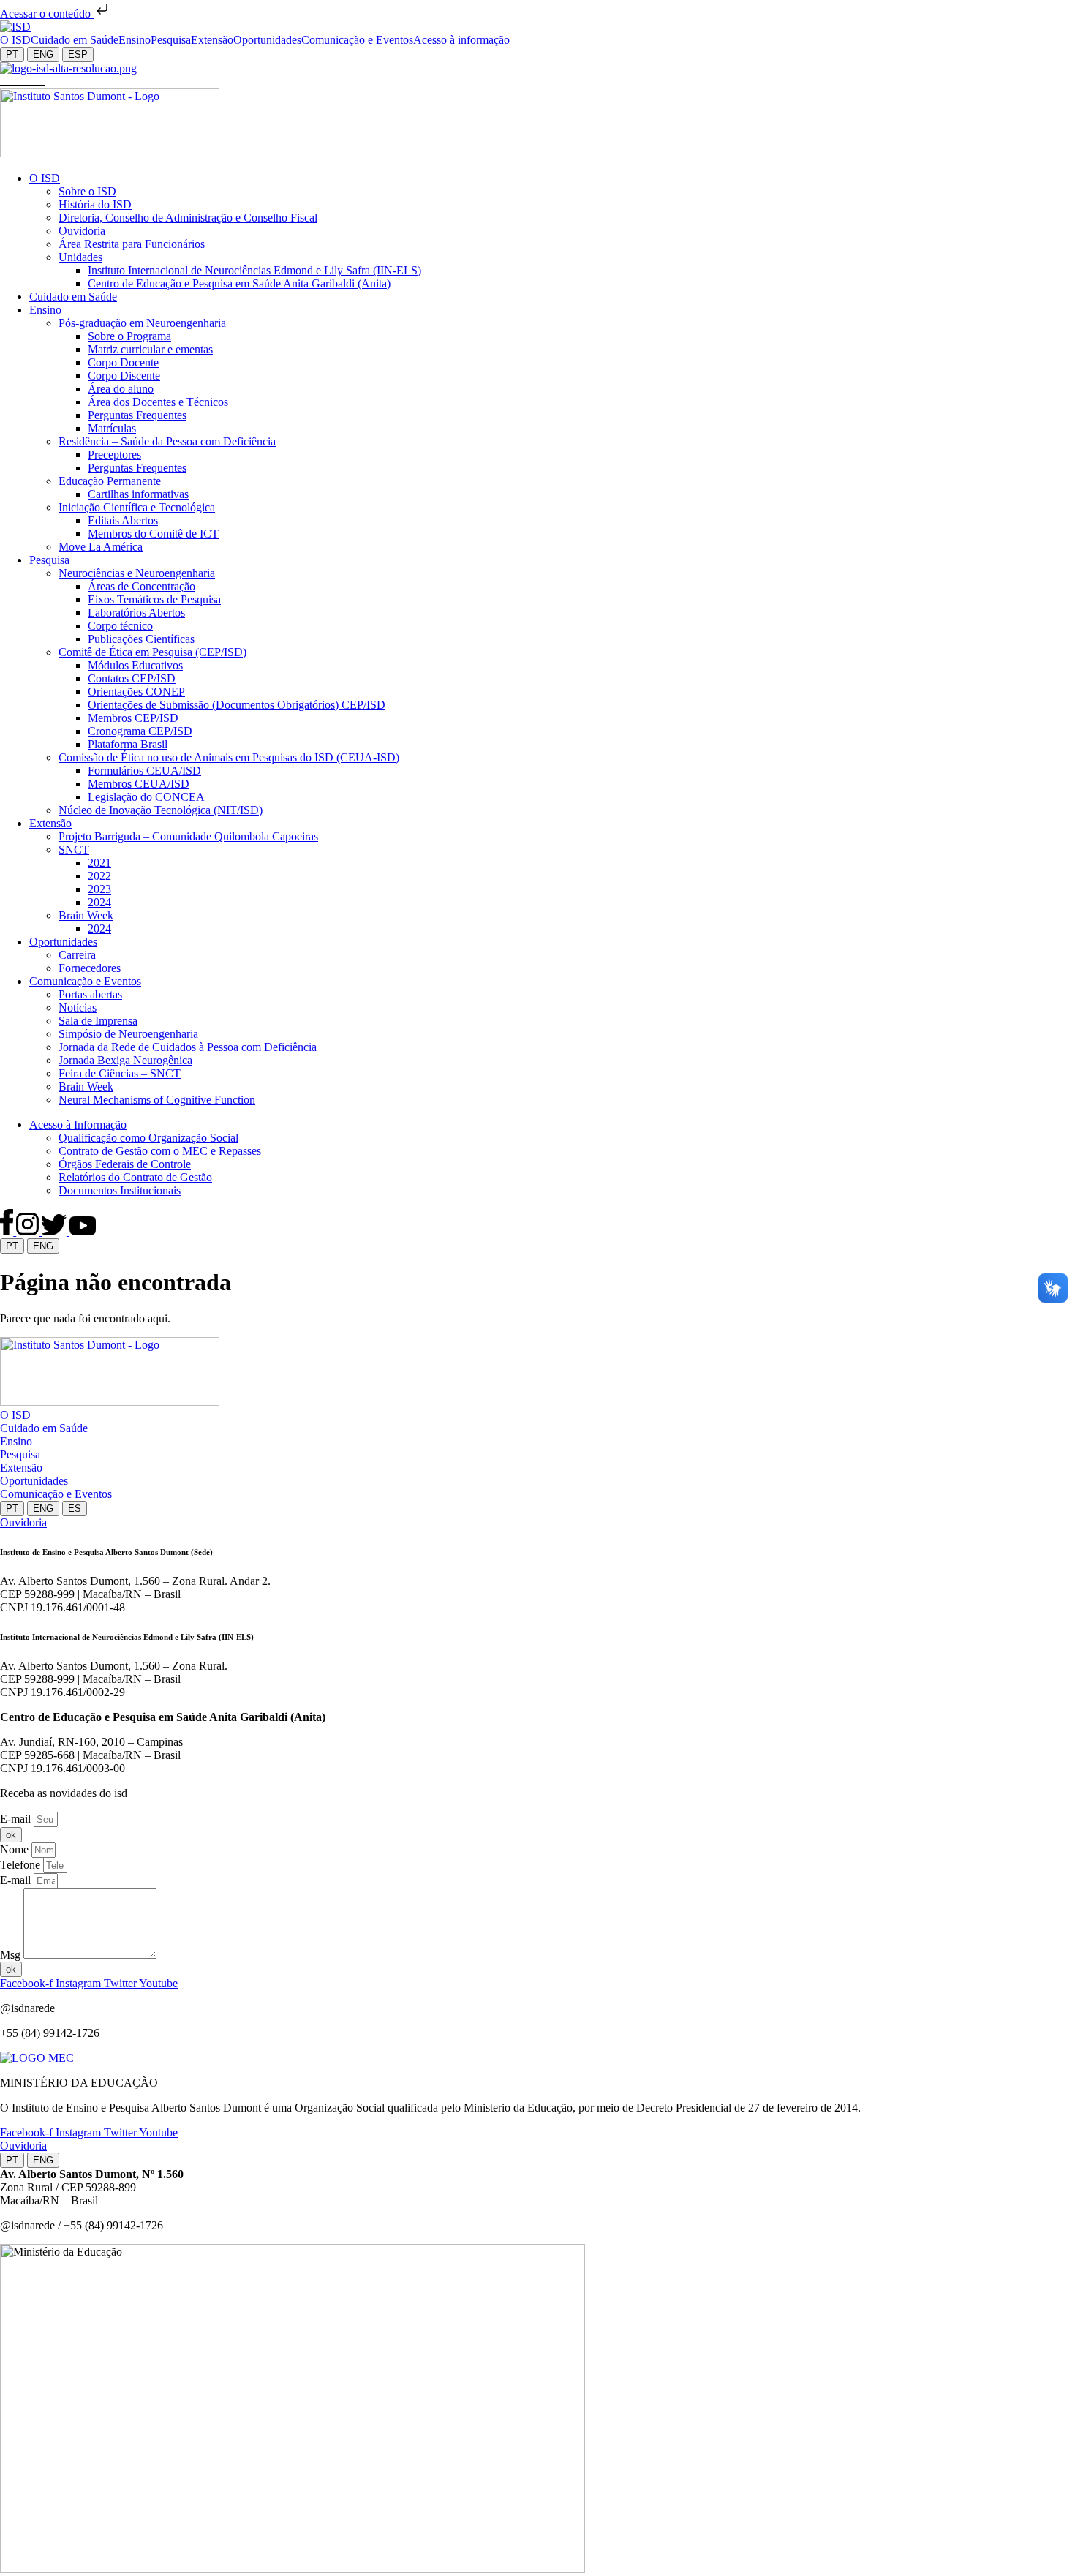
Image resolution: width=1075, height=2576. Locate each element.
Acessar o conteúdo (47, 14)
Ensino (16, 1441)
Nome (16, 1849)
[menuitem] (15, 40)
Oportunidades (34, 1481)
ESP (78, 54)
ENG (43, 54)
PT (12, 54)
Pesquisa (20, 1454)
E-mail (17, 1819)
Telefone (22, 1865)
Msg (12, 1955)
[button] (22, 82)
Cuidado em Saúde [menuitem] (75, 40)
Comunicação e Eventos (56, 1494)
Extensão (21, 1468)
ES (75, 1509)
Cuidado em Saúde (44, 1428)
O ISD (15, 1415)
